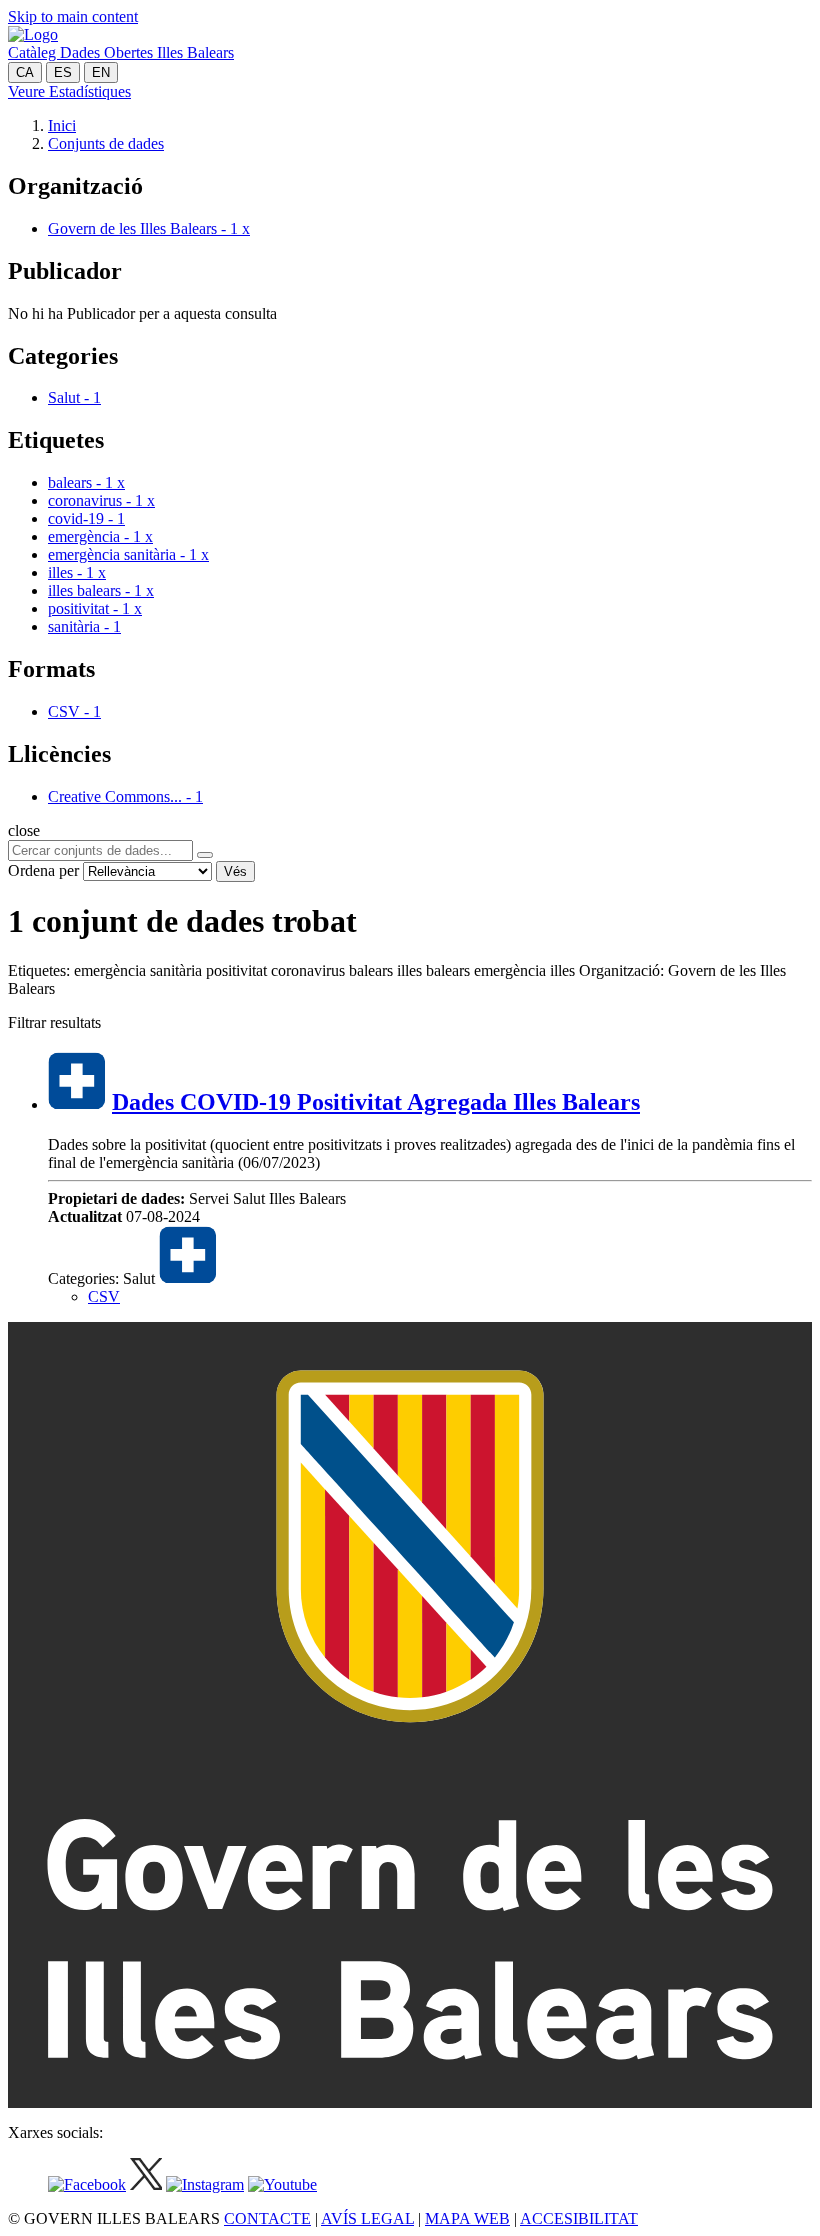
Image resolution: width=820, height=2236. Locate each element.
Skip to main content (73, 16)
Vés (235, 871)
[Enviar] (205, 855)
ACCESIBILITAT (579, 2218)
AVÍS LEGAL (367, 2218)
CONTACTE (267, 2218)
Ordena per (43, 870)
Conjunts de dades (106, 143)
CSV (104, 1296)
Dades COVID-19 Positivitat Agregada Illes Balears (376, 1102)
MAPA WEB (467, 2218)
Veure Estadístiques (69, 91)
